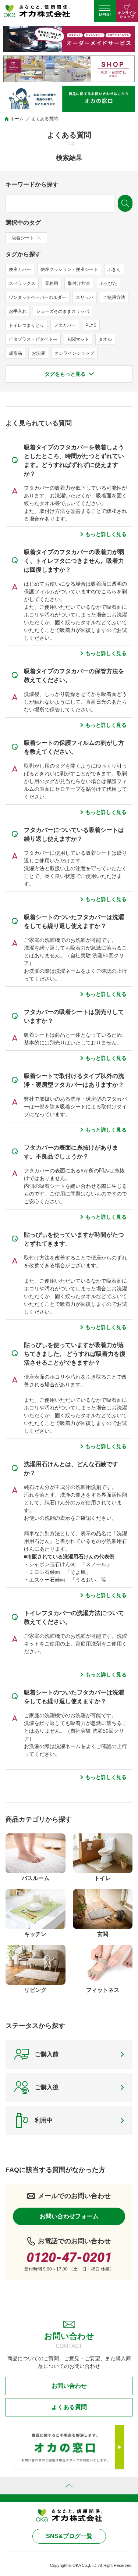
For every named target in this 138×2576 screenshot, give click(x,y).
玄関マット (78, 339)
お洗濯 (38, 353)
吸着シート (23, 238)
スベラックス (22, 283)
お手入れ (18, 311)
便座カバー (20, 269)
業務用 (52, 283)
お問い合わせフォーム (69, 2216)
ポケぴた (108, 283)
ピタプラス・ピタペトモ (33, 339)
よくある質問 (69, 2407)
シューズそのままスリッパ (63, 311)
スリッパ (85, 297)
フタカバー (65, 325)
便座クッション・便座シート (69, 269)
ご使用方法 (114, 297)
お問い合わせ (69, 2386)
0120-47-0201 (69, 2258)
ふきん (114, 269)
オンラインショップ (74, 353)
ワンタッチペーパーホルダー (38, 297)
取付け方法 (79, 283)
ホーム (17, 119)
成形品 (15, 353)
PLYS (91, 325)
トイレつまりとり (26, 325)
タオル (105, 339)
